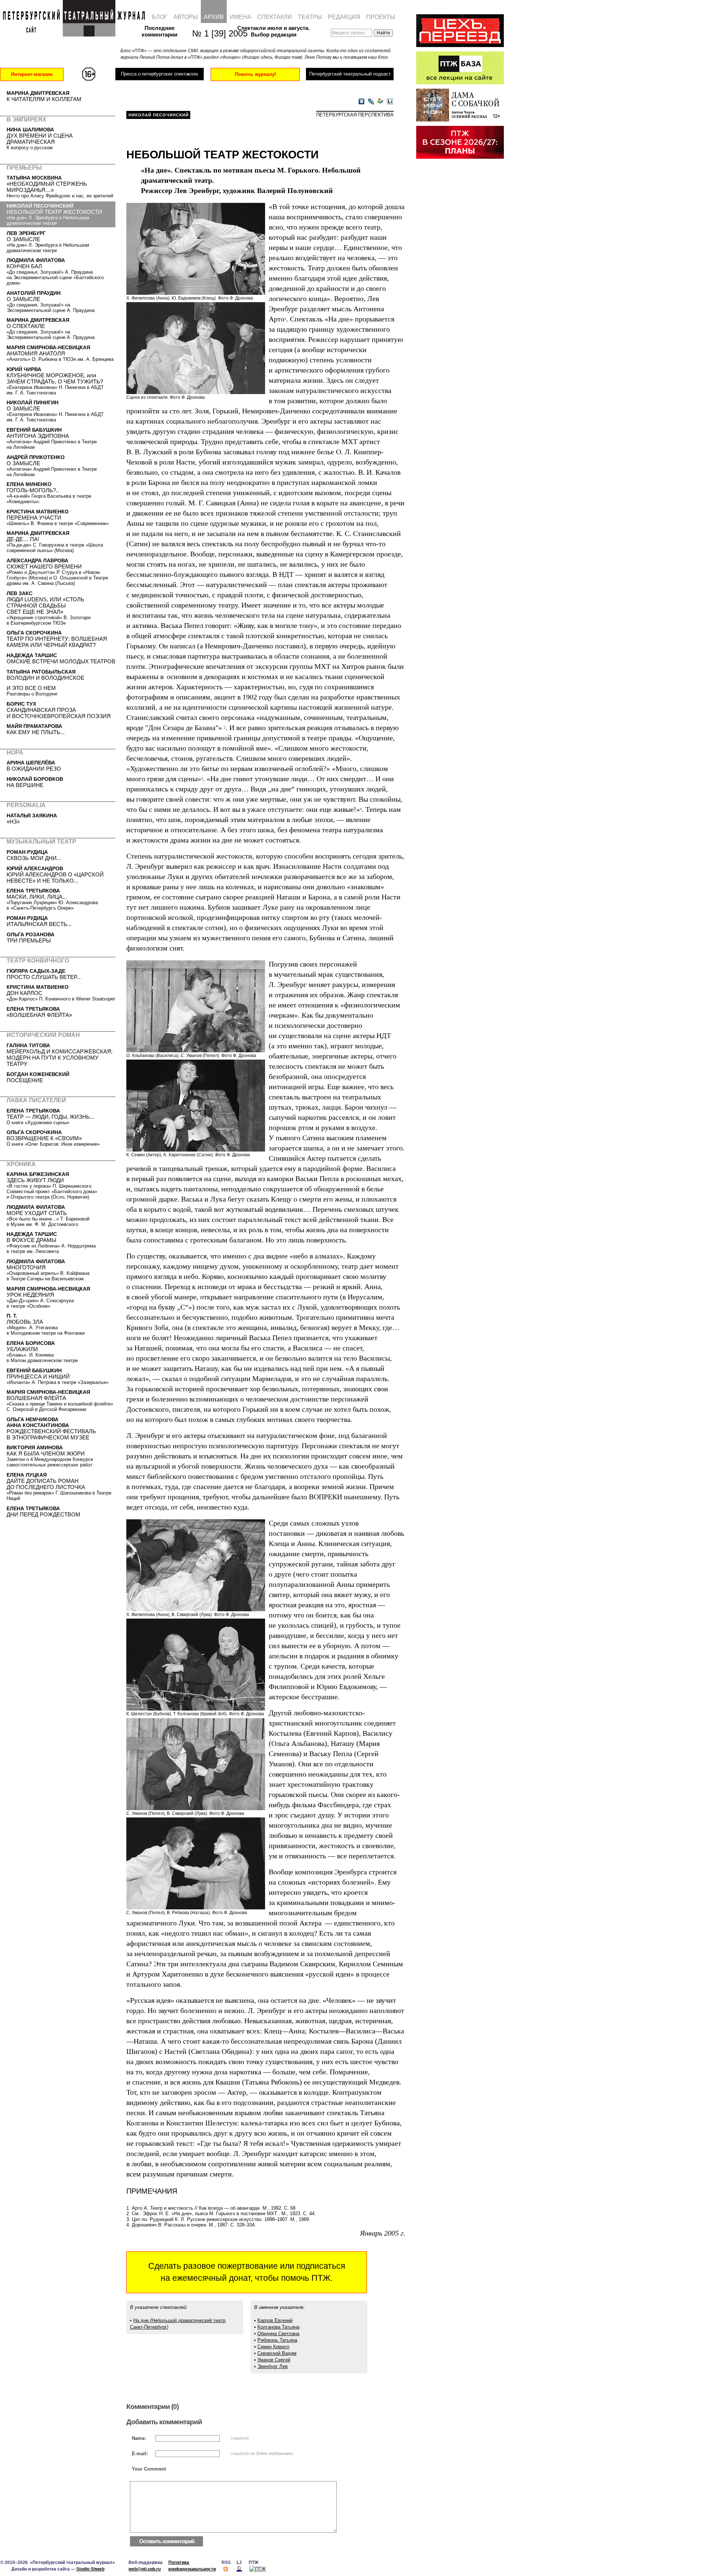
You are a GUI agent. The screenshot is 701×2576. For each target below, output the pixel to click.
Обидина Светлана (278, 2334)
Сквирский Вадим (277, 2353)
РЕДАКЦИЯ (344, 17)
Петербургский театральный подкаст (350, 74)
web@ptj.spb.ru (145, 2569)
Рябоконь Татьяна (277, 2340)
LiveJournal (371, 102)
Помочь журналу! (255, 74)
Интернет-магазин (32, 74)
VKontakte (361, 102)
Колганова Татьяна (278, 2327)
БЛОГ (160, 17)
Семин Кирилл (273, 2347)
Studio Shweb (90, 2569)
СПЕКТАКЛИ (275, 17)
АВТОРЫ (186, 17)
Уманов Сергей (274, 2360)
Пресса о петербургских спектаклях (159, 74)
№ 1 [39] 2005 (216, 33)
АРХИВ (214, 17)
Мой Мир (380, 102)
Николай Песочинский (159, 115)
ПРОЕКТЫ (381, 17)
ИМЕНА (240, 17)
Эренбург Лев (273, 2366)
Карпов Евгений (275, 2320)
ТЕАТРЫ (310, 17)
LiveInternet (390, 102)
